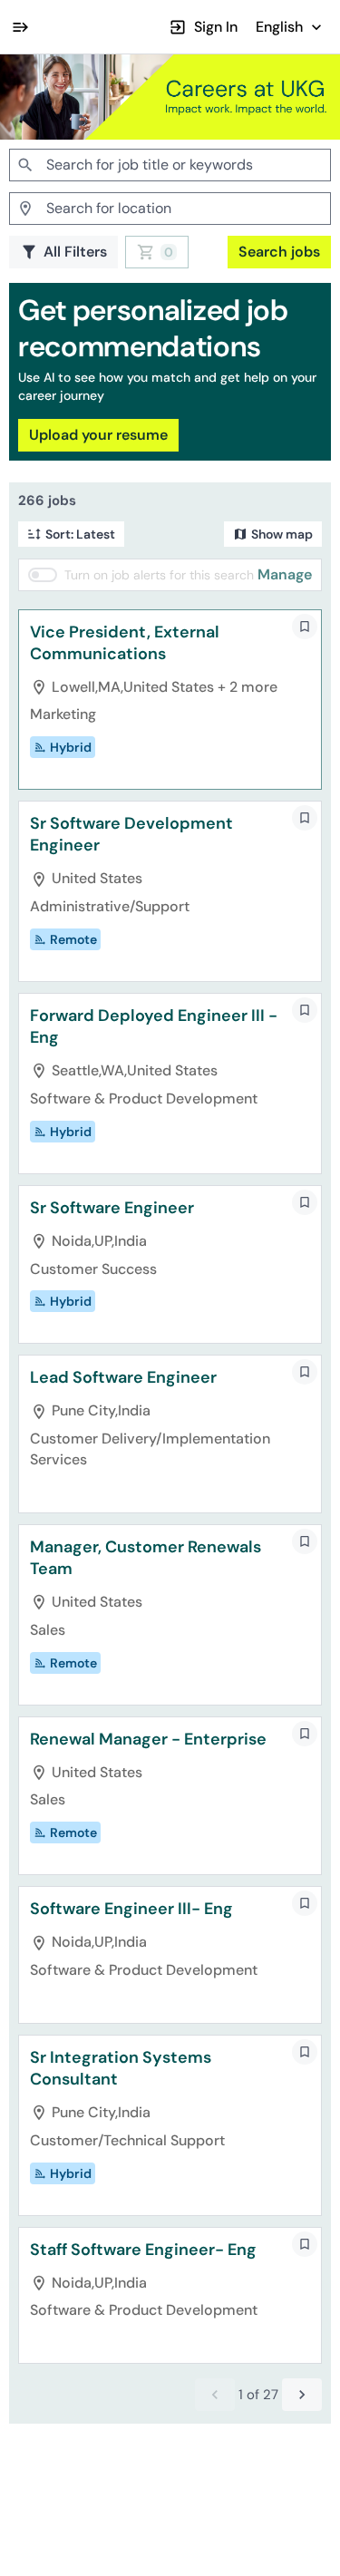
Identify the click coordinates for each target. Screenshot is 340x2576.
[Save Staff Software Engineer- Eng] (305, 2244)
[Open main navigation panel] (20, 27)
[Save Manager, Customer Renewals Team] (305, 1541)
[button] (291, 27)
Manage (285, 574)
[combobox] (170, 165)
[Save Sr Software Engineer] (305, 1202)
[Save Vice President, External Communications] (305, 627)
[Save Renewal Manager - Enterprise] (305, 1734)
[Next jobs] (302, 2395)
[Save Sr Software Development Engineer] (305, 818)
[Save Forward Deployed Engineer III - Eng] (305, 1010)
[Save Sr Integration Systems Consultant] (305, 2052)
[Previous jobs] (215, 2395)
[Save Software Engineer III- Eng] (305, 1903)
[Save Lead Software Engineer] (305, 1372)
